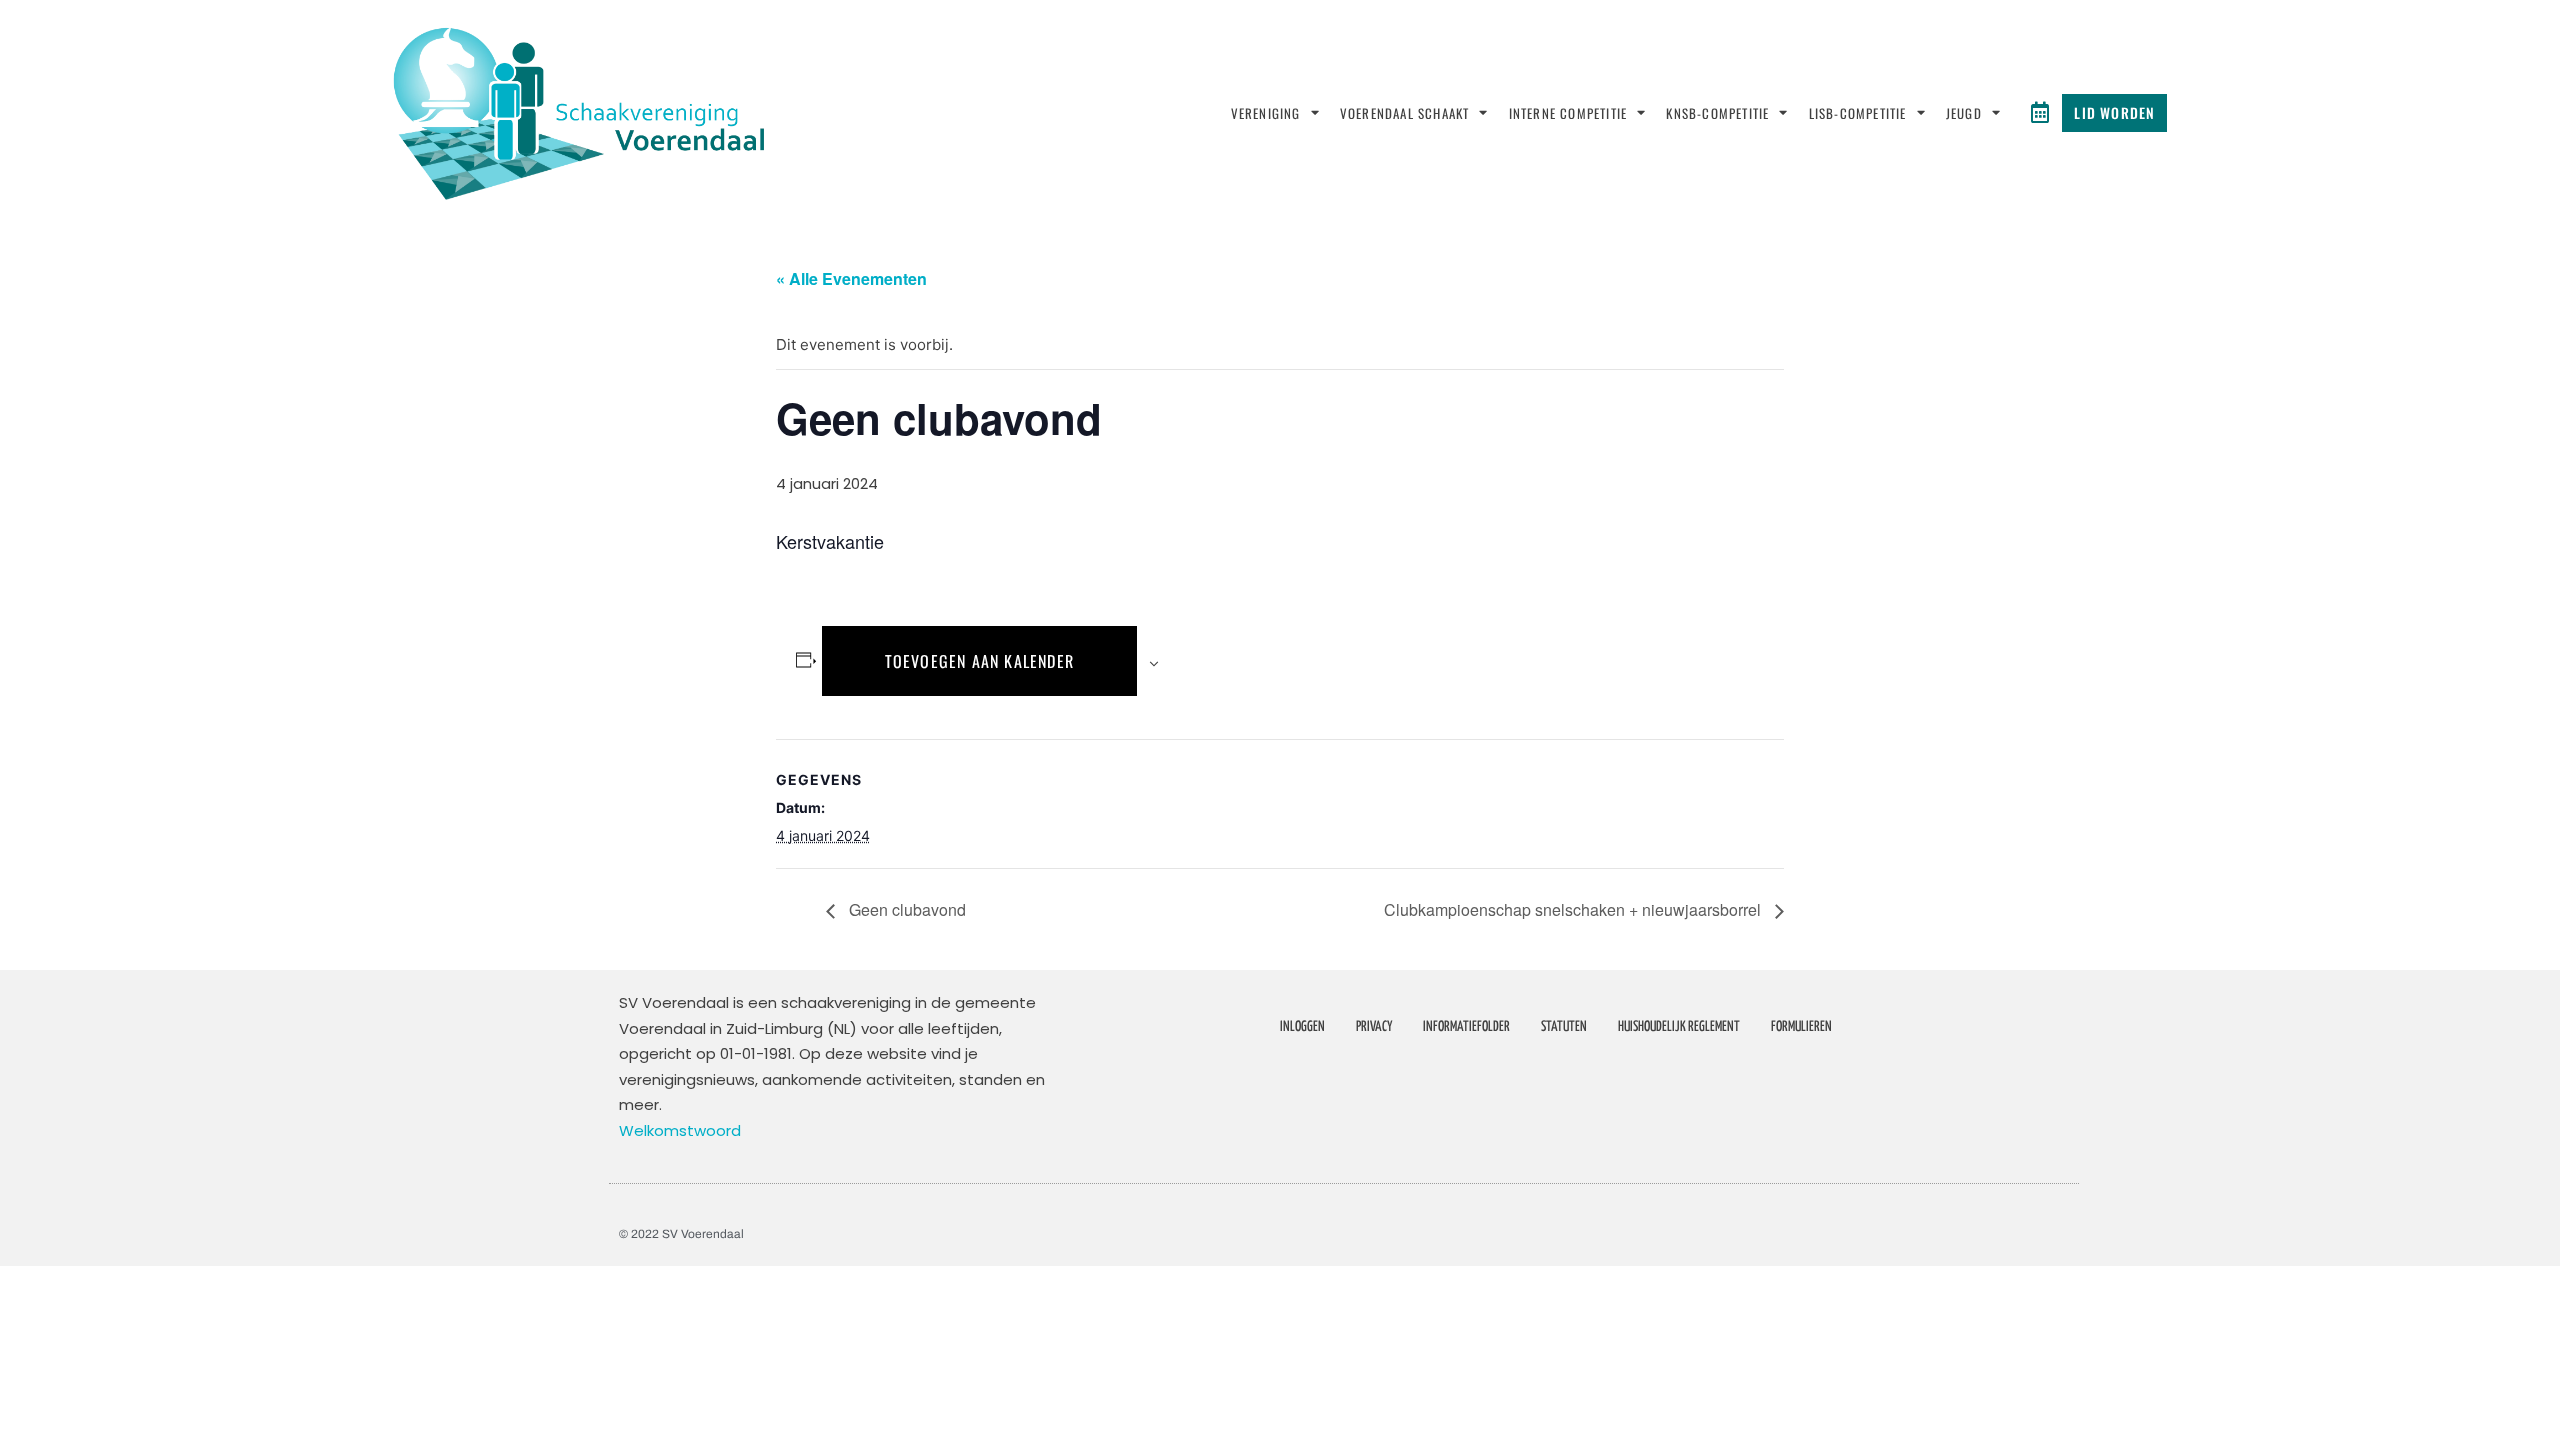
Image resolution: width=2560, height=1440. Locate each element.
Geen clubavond (905, 909)
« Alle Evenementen (851, 278)
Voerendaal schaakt (1405, 113)
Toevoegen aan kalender (979, 661)
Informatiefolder (1466, 1027)
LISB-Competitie (1858, 113)
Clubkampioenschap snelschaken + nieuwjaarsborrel (1574, 909)
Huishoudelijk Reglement (1679, 1027)
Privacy (1374, 1027)
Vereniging (1266, 113)
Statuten (1564, 1027)
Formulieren (1801, 1027)
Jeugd (1964, 113)
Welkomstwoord (680, 1130)
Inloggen (1302, 1027)
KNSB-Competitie (1717, 113)
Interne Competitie (1568, 113)
